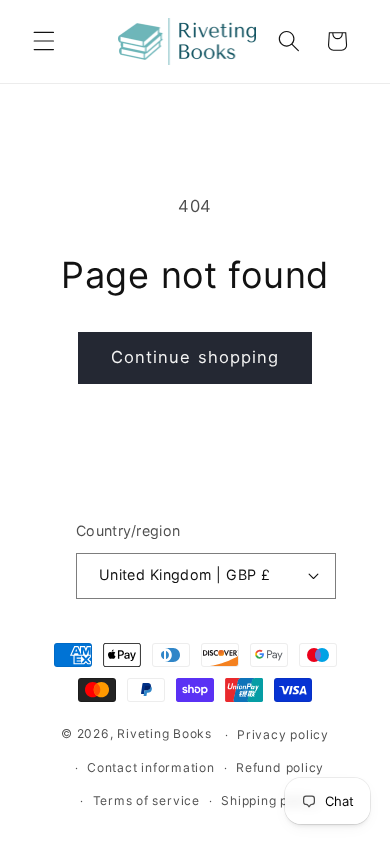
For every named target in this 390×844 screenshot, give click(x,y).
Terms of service (146, 800)
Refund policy (280, 767)
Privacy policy (283, 734)
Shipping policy (270, 800)
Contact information (151, 767)
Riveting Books (164, 734)
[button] (44, 41)
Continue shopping (195, 357)
